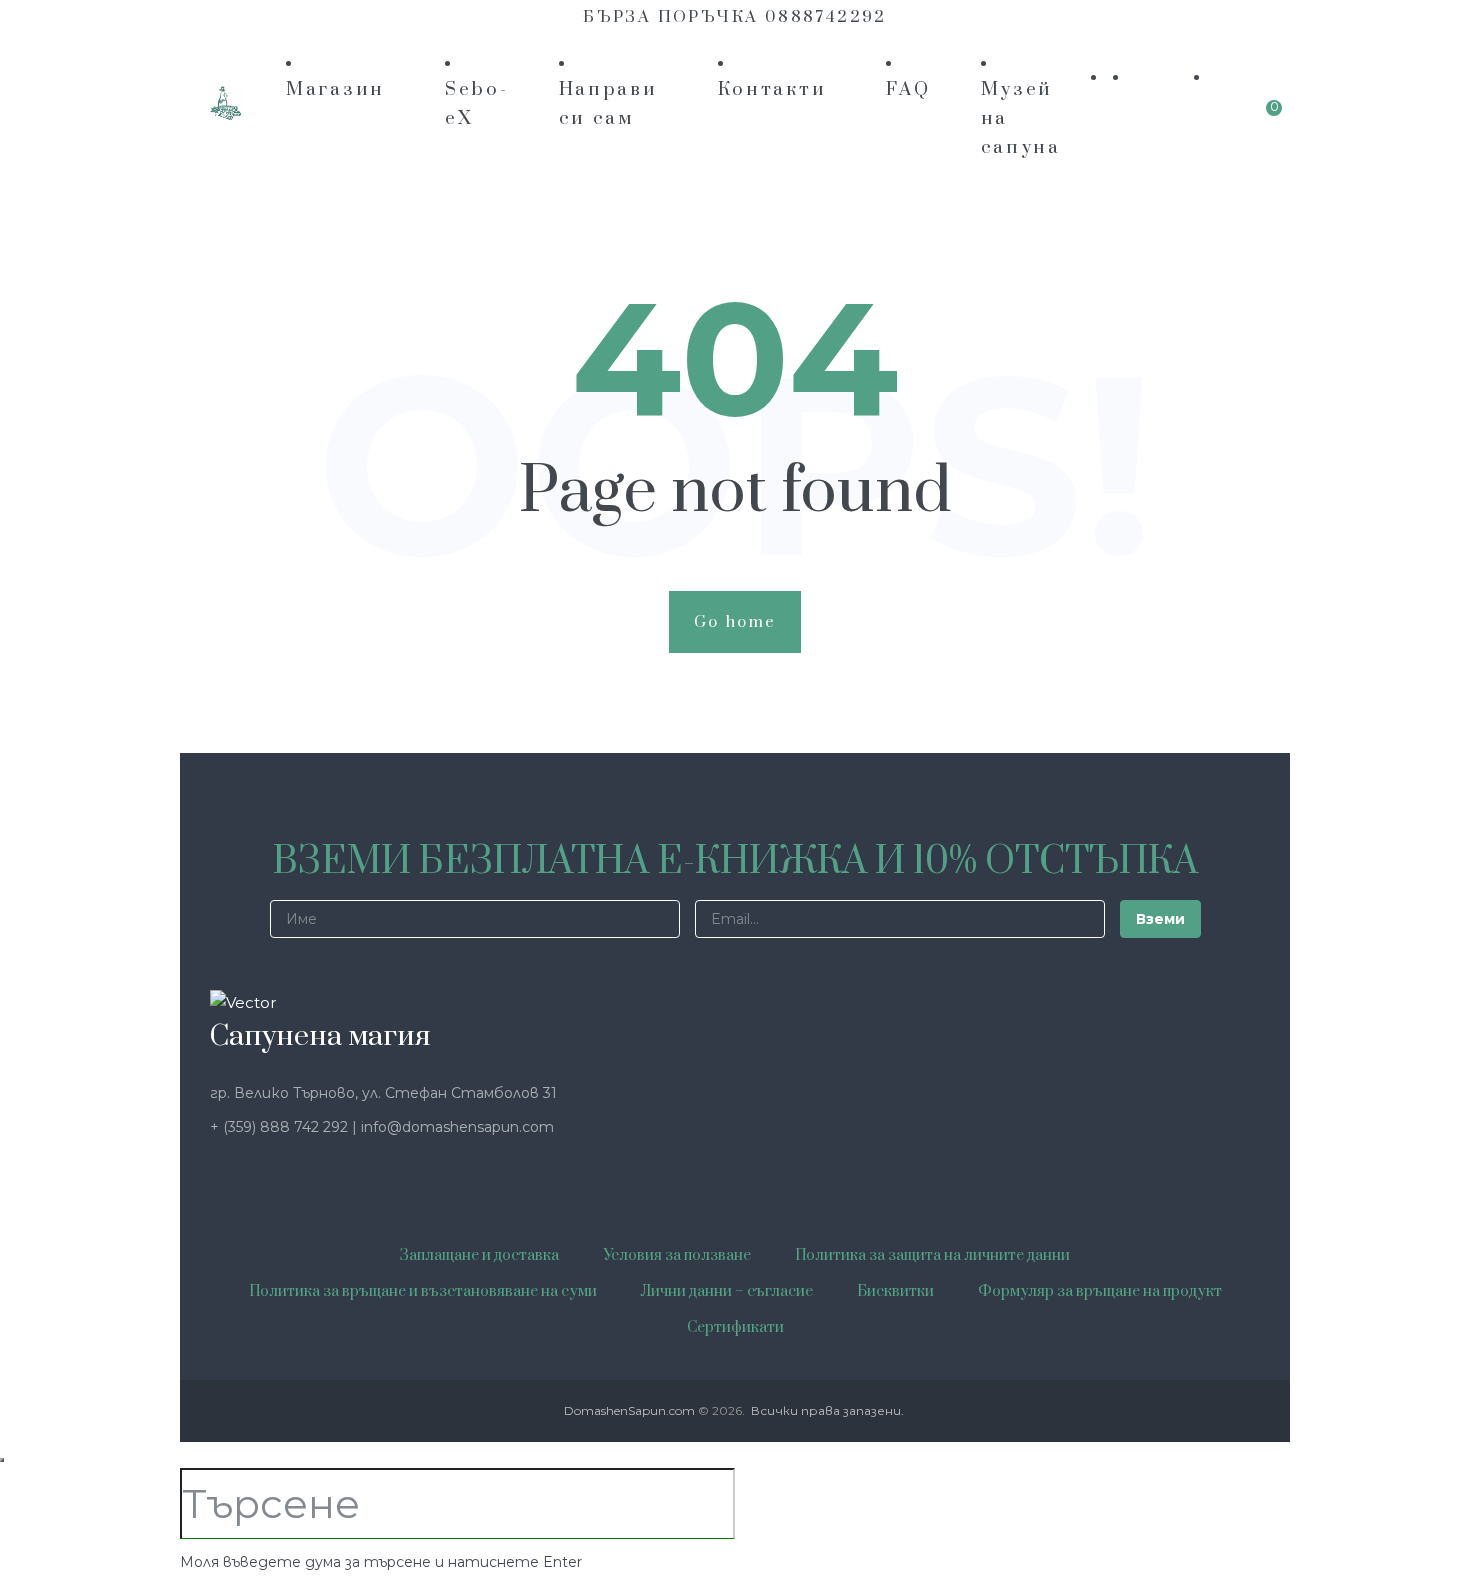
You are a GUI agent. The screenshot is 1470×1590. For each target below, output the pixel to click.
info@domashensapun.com (457, 1127)
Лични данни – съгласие (727, 1291)
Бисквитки (895, 1291)
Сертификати (735, 1327)
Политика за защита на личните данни (932, 1255)
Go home (735, 622)
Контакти (772, 89)
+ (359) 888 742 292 (281, 1127)
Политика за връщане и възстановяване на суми (423, 1291)
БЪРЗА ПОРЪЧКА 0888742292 (735, 17)
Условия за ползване (677, 1255)
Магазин (335, 89)
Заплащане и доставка (479, 1255)
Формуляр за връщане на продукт (1100, 1291)
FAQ (908, 89)
